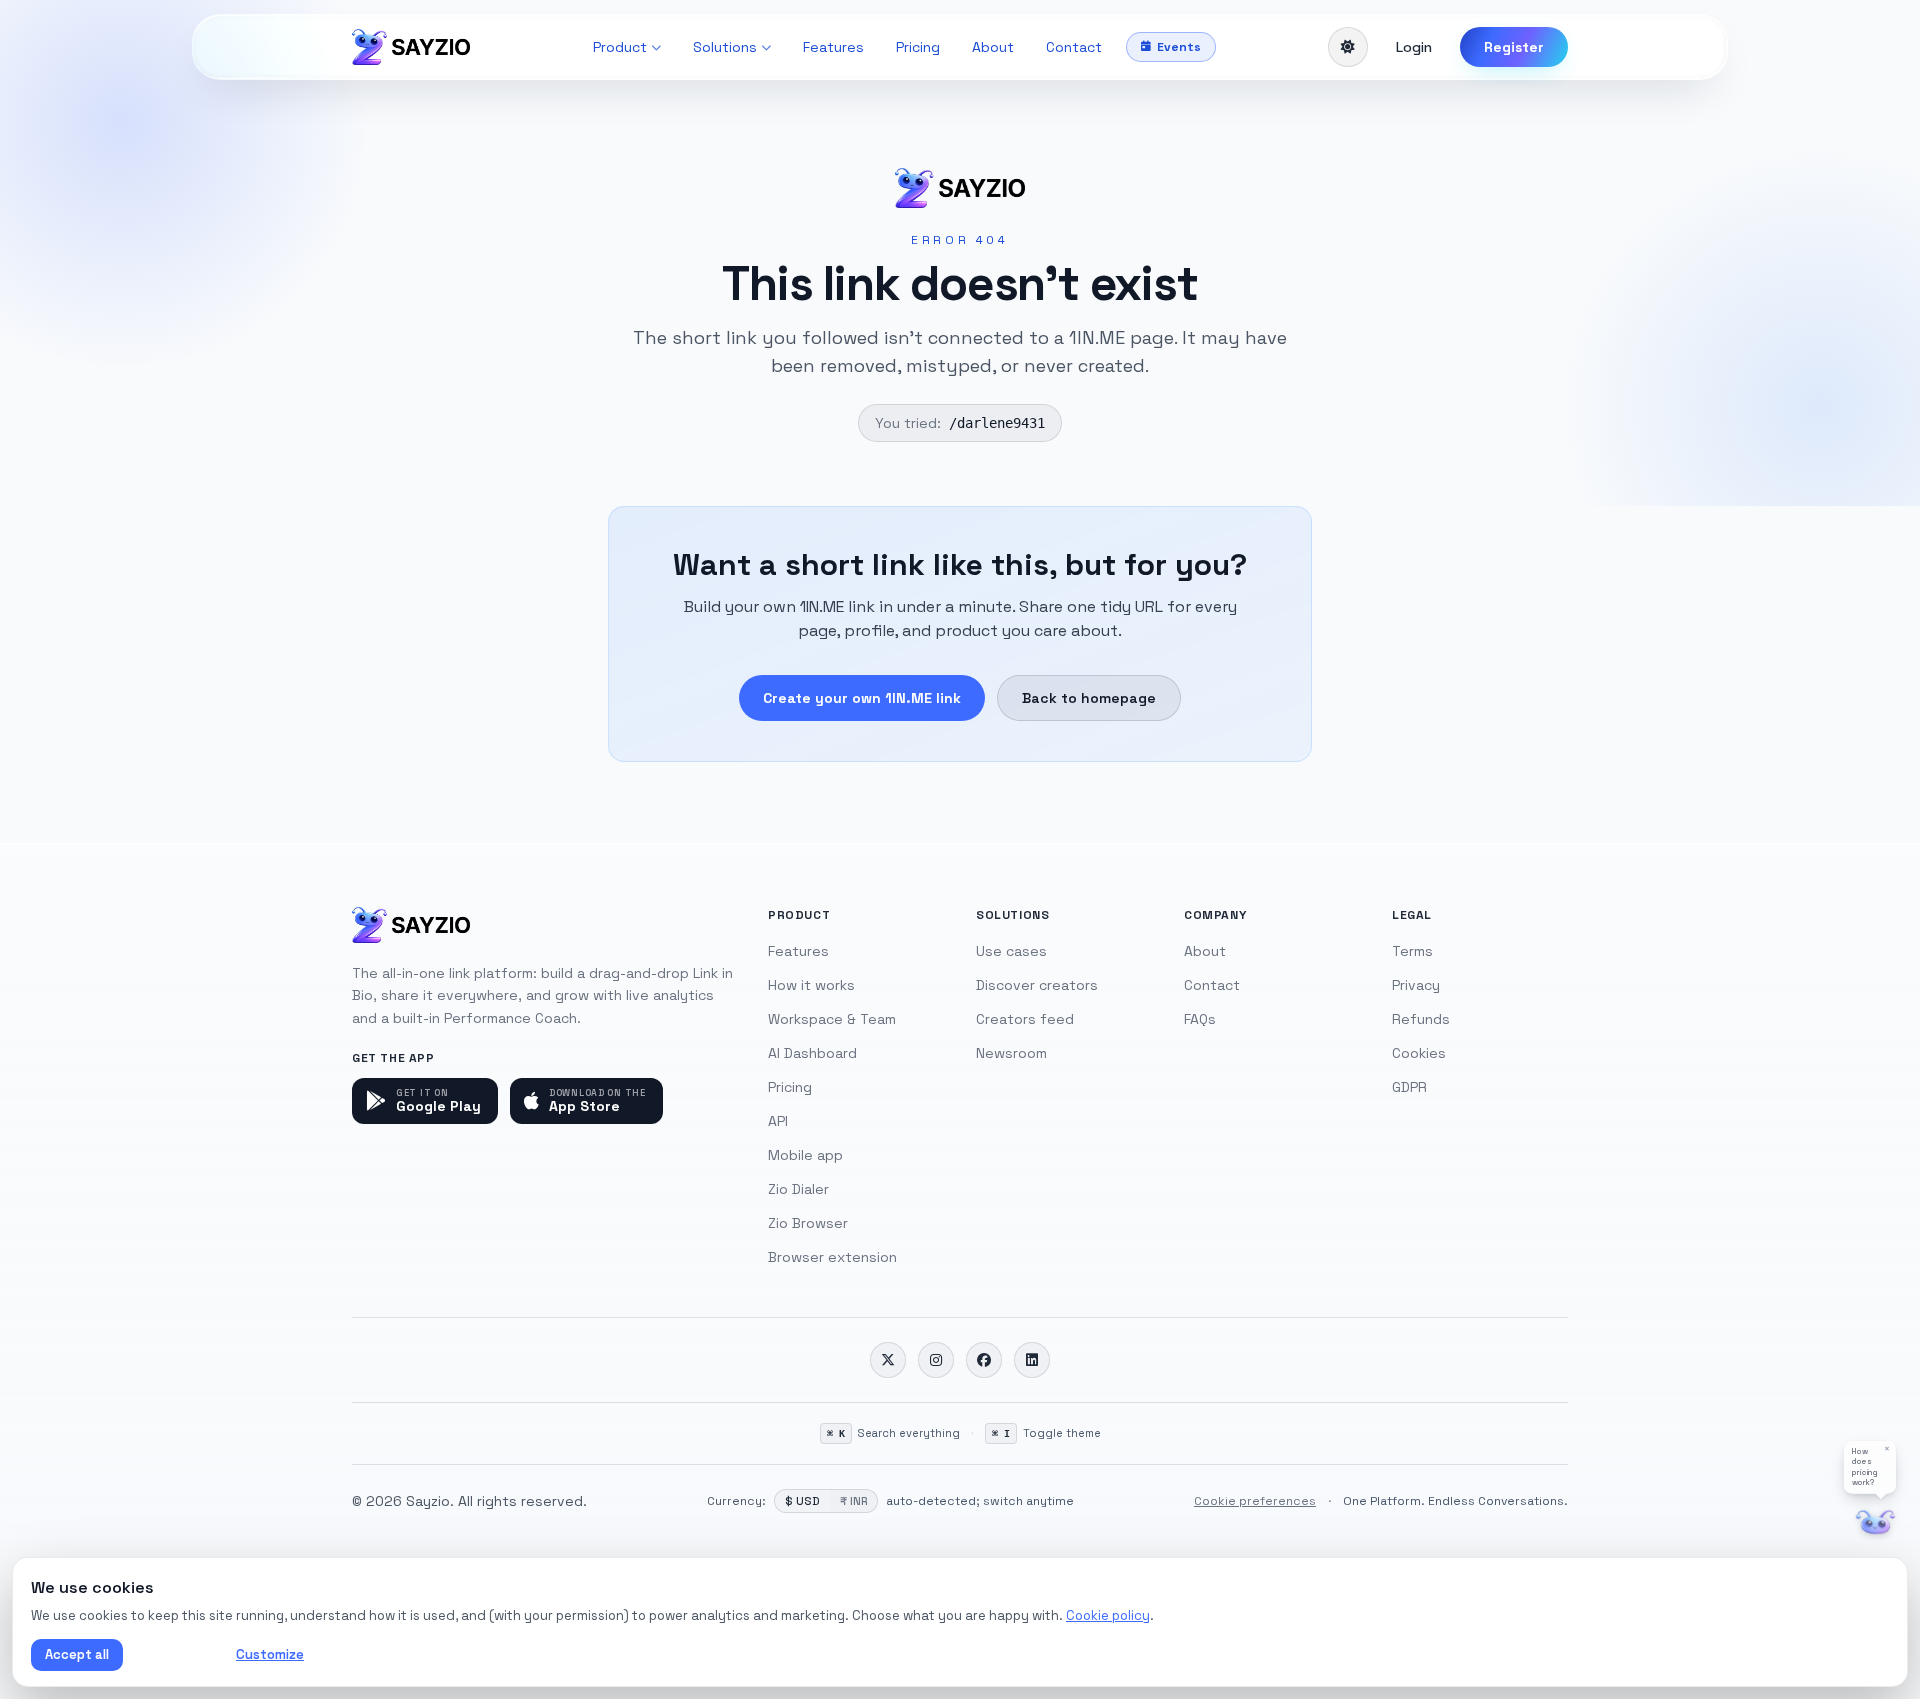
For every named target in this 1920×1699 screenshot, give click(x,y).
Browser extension (832, 1257)
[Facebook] (984, 1360)
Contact (1074, 47)
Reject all (175, 1654)
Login (1414, 47)
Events (1179, 47)
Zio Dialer (798, 1189)
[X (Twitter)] (888, 1360)
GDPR (1409, 1087)
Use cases (1011, 951)
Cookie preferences (1255, 1501)
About (993, 47)
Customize (270, 1654)
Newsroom (1011, 1053)
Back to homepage (1089, 698)
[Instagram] (936, 1360)
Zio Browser (808, 1223)
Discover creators (1037, 985)
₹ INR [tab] (853, 1501)
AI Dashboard (812, 1053)
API (778, 1121)
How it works (811, 985)
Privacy (1416, 985)
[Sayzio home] (411, 47)
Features (833, 47)
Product (620, 47)
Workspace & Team (832, 1019)
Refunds (1421, 1019)
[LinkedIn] (1032, 1360)
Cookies (1419, 1053)
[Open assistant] (1875, 1522)
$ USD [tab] (802, 1501)
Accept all (77, 1654)
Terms (1412, 951)
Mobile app (805, 1155)
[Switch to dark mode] (1348, 47)
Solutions (725, 47)
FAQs (1200, 1019)
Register (1514, 47)
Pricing (918, 47)
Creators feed (1025, 1019)
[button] (1870, 1467)
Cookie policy (1108, 1615)
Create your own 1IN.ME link (862, 698)
